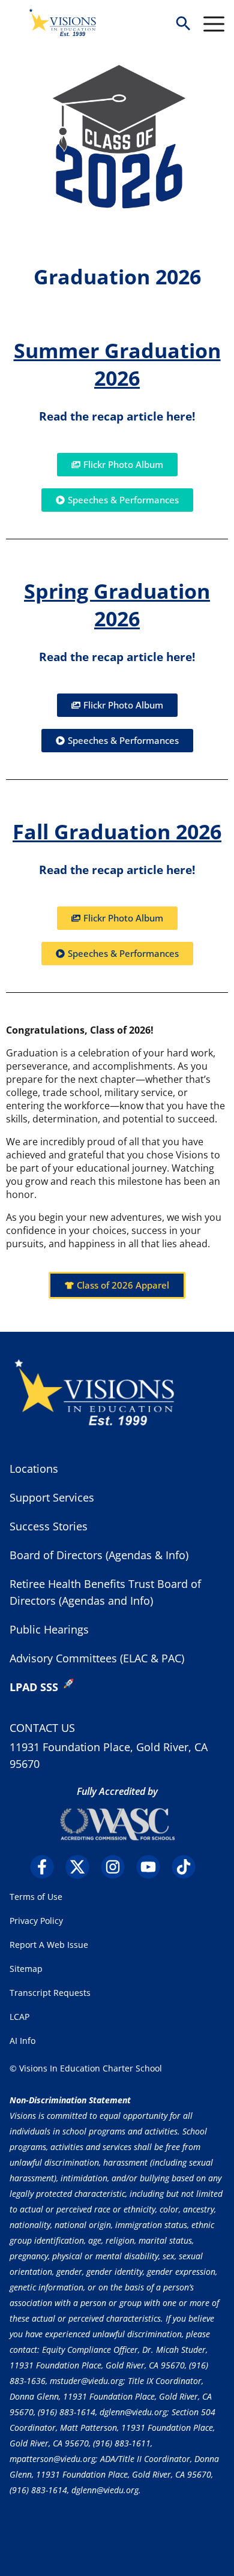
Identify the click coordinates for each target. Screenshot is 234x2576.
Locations (34, 1469)
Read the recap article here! (117, 416)
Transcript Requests (50, 1993)
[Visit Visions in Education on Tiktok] (188, 1867)
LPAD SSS (34, 1687)
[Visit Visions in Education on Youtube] (153, 1867)
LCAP (19, 2017)
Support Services (52, 1497)
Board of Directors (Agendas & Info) (99, 1555)
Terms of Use (36, 1897)
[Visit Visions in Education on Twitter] (82, 1867)
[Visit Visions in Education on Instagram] (117, 1867)
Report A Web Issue (49, 1945)
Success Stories (49, 1526)
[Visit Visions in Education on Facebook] (46, 1867)
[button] (183, 24)
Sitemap (26, 1969)
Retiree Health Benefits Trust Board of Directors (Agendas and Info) (105, 1592)
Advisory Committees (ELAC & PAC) (97, 1658)
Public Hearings (49, 1629)
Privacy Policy (36, 1921)
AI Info (22, 2041)
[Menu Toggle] (214, 24)
